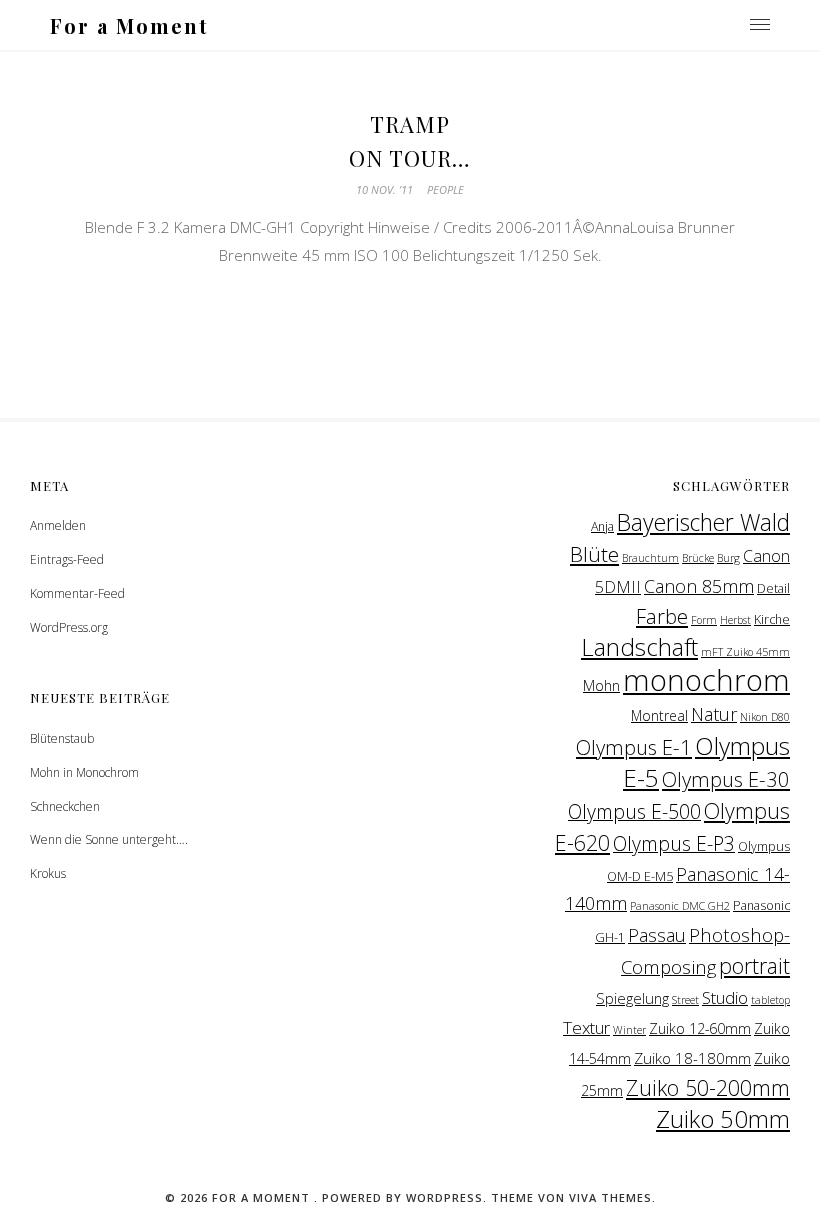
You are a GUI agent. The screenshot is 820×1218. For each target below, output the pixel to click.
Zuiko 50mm (723, 1119)
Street (685, 1000)
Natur (714, 714)
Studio (725, 997)
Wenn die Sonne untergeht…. (109, 839)
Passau (657, 935)
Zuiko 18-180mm (692, 1058)
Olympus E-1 (634, 747)
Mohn (601, 685)
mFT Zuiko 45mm (745, 652)
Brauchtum (650, 558)
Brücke (698, 558)
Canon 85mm (699, 586)
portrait (754, 965)
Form (704, 620)
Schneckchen (65, 806)
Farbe (662, 616)
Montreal (659, 715)
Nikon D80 (765, 717)
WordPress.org (69, 627)
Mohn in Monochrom (84, 772)
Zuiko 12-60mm (700, 1028)
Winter (629, 1030)
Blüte (594, 554)
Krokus (48, 873)
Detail (773, 588)
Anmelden (58, 525)
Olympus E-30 (726, 779)
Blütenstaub (62, 738)
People (445, 189)
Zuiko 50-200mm (708, 1087)
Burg (728, 558)
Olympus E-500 (634, 811)
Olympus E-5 (706, 762)
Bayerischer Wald (703, 522)
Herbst (735, 620)
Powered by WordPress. (406, 1197)
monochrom (706, 680)
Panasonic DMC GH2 (680, 906)
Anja (602, 526)
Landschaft (639, 647)
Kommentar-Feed (77, 593)
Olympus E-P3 (674, 843)
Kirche (772, 619)
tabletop (770, 1000)
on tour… (410, 158)
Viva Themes (610, 1197)
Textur (586, 1027)
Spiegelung (632, 998)
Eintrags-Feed (67, 559)
